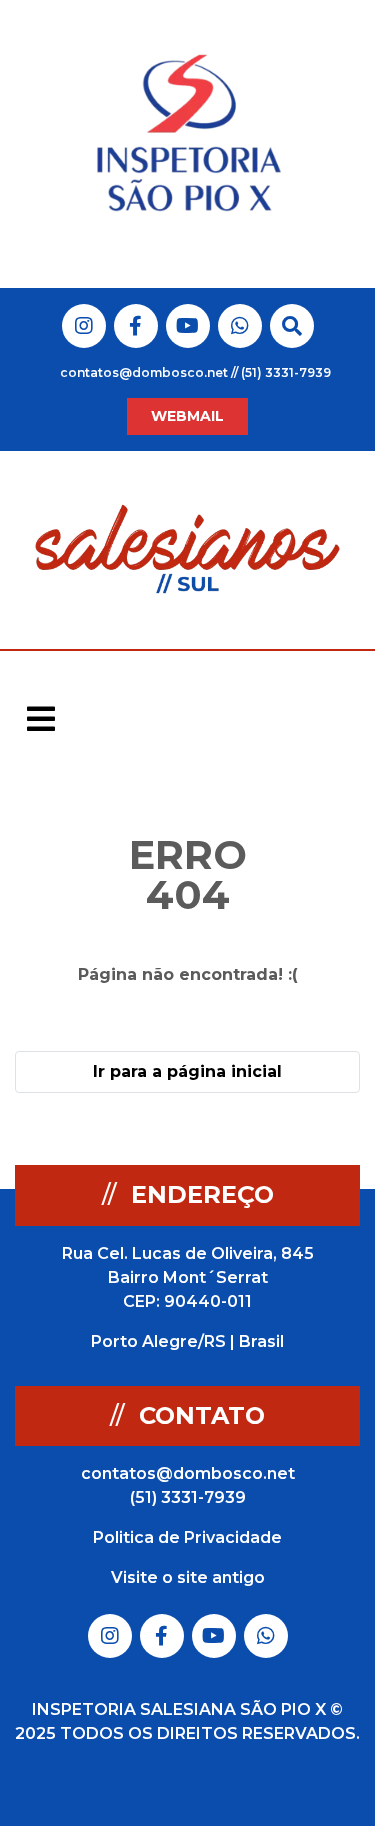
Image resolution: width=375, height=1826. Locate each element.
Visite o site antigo (188, 1577)
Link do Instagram (84, 326)
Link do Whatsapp (240, 326)
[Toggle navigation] (41, 719)
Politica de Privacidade (187, 1537)
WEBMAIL (187, 416)
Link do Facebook (135, 326)
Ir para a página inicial (187, 1071)
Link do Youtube (187, 326)
